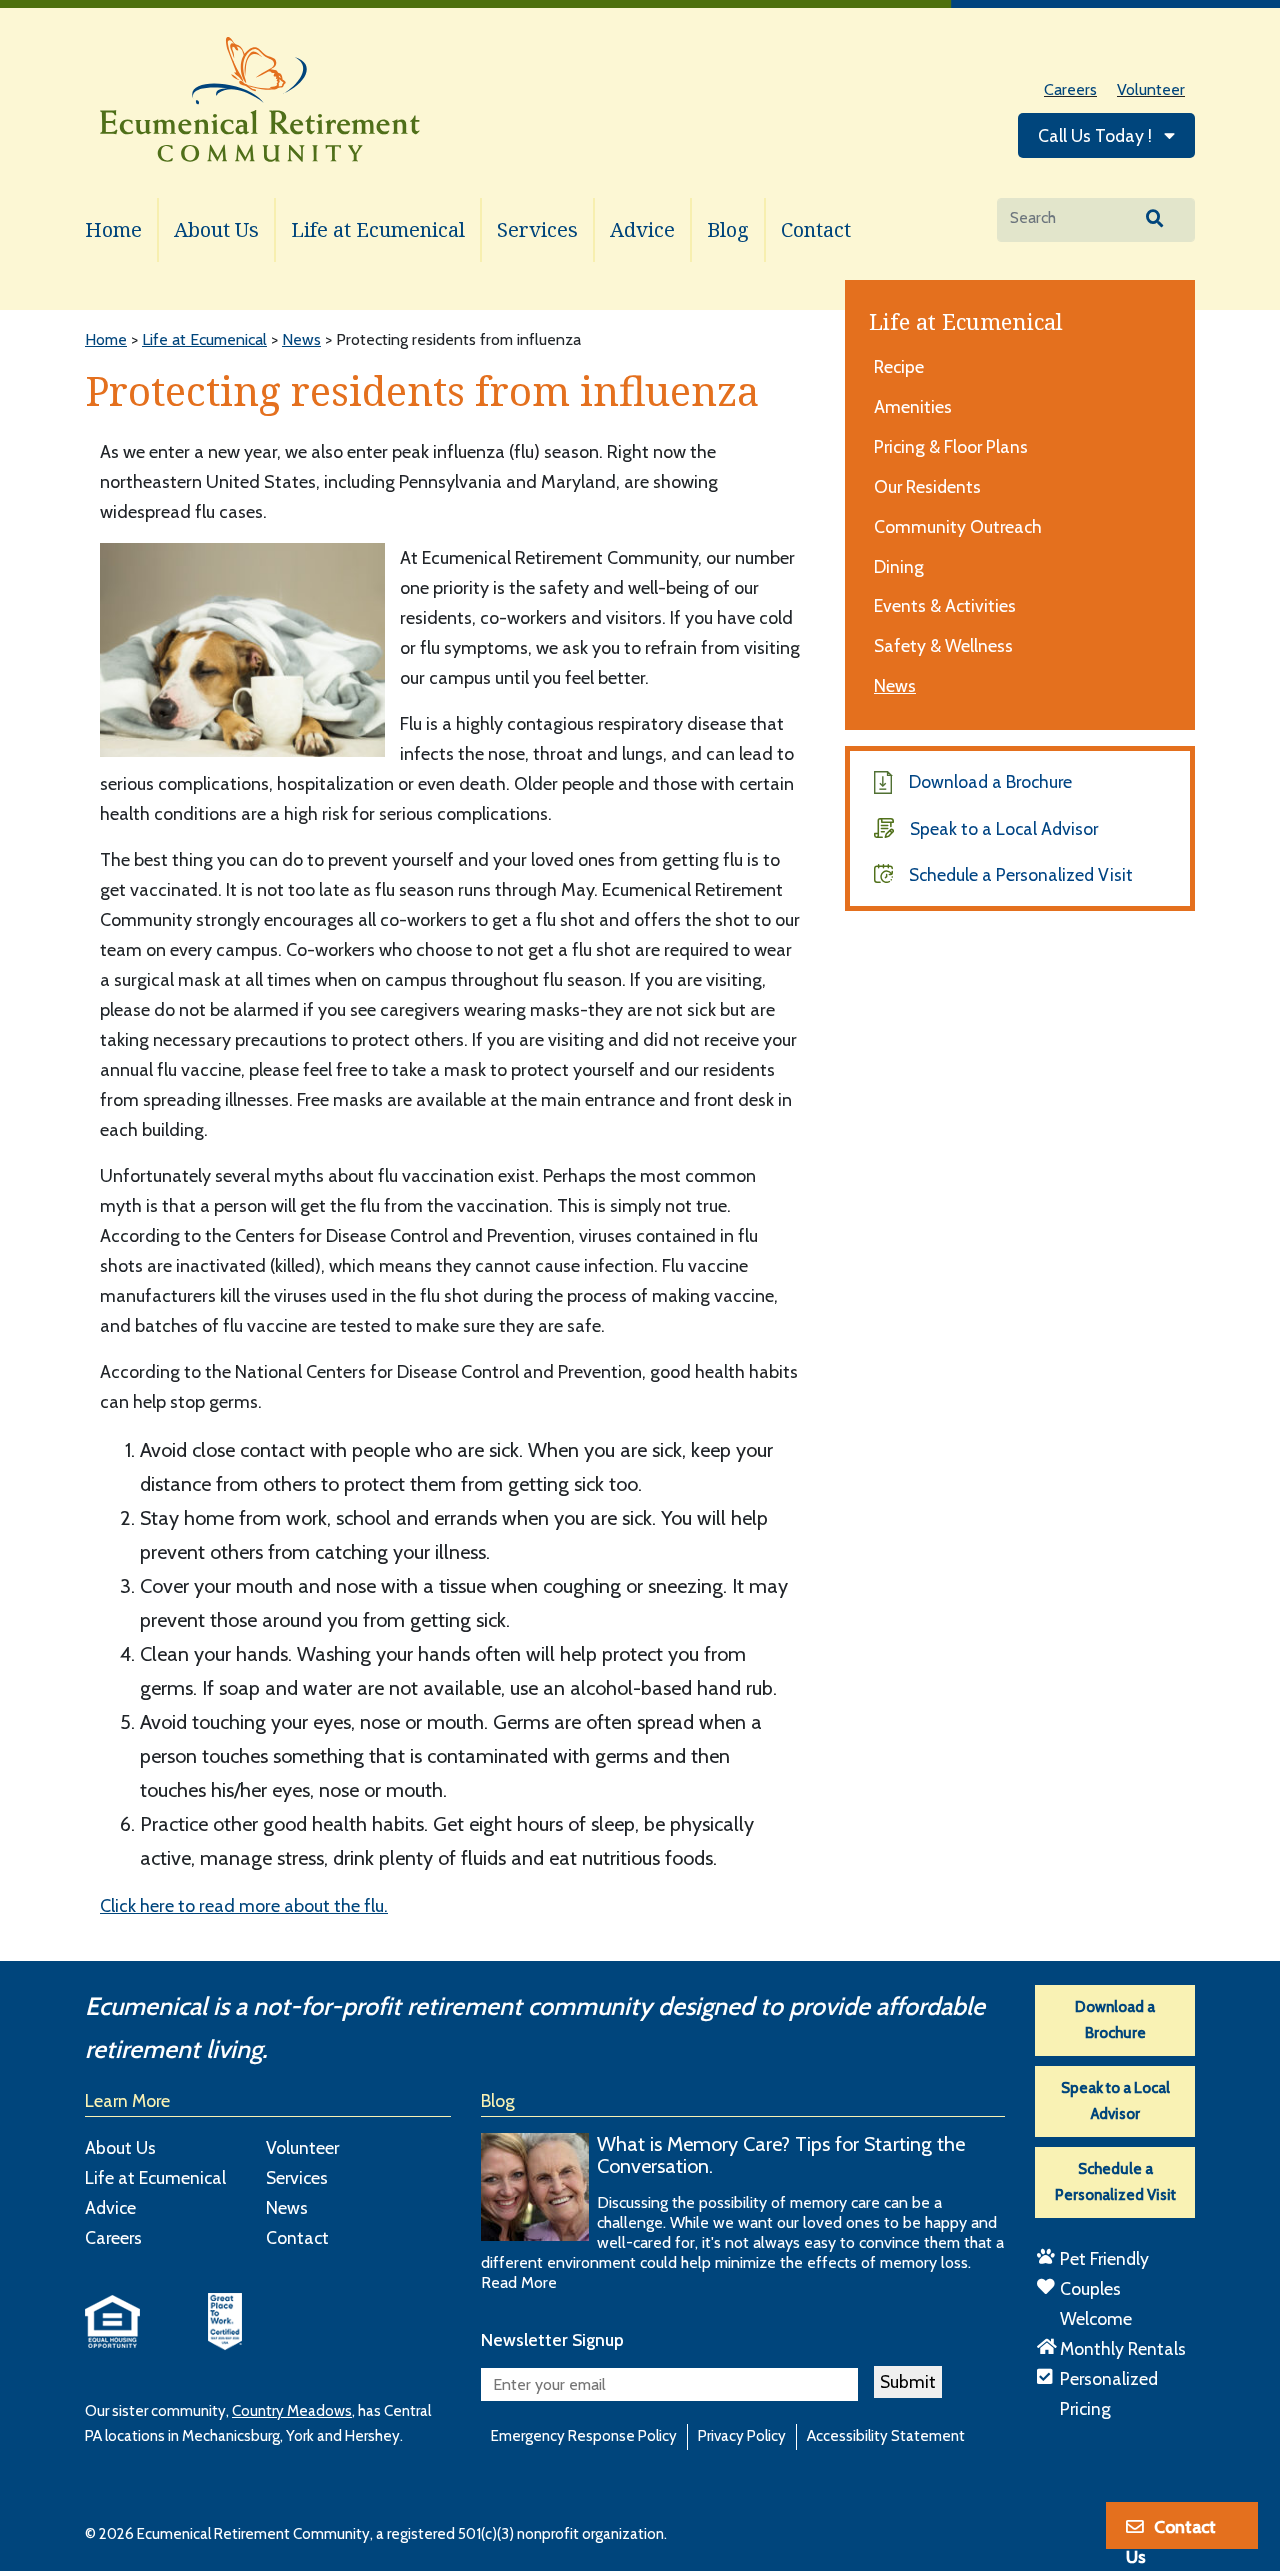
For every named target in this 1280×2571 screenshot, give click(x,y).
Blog (728, 229)
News (895, 685)
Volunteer (1151, 89)
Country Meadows (292, 2411)
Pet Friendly (1104, 2258)
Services (537, 229)
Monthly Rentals (1123, 2348)
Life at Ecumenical (378, 229)
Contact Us (1171, 2533)
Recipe (899, 366)
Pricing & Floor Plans (951, 446)
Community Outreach (958, 526)
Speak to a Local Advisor (1004, 828)
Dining (899, 566)
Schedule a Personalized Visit (1021, 874)
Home (113, 229)
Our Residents (927, 486)
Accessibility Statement (886, 2436)
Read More (519, 2282)
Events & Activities (945, 605)
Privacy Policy (742, 2436)
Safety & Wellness (943, 645)
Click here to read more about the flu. (244, 1906)
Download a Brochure (990, 781)
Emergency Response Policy (584, 2436)
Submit (908, 2381)
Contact (816, 229)
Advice (642, 229)
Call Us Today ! (1097, 135)
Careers (1070, 89)
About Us (216, 229)
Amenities (913, 406)
